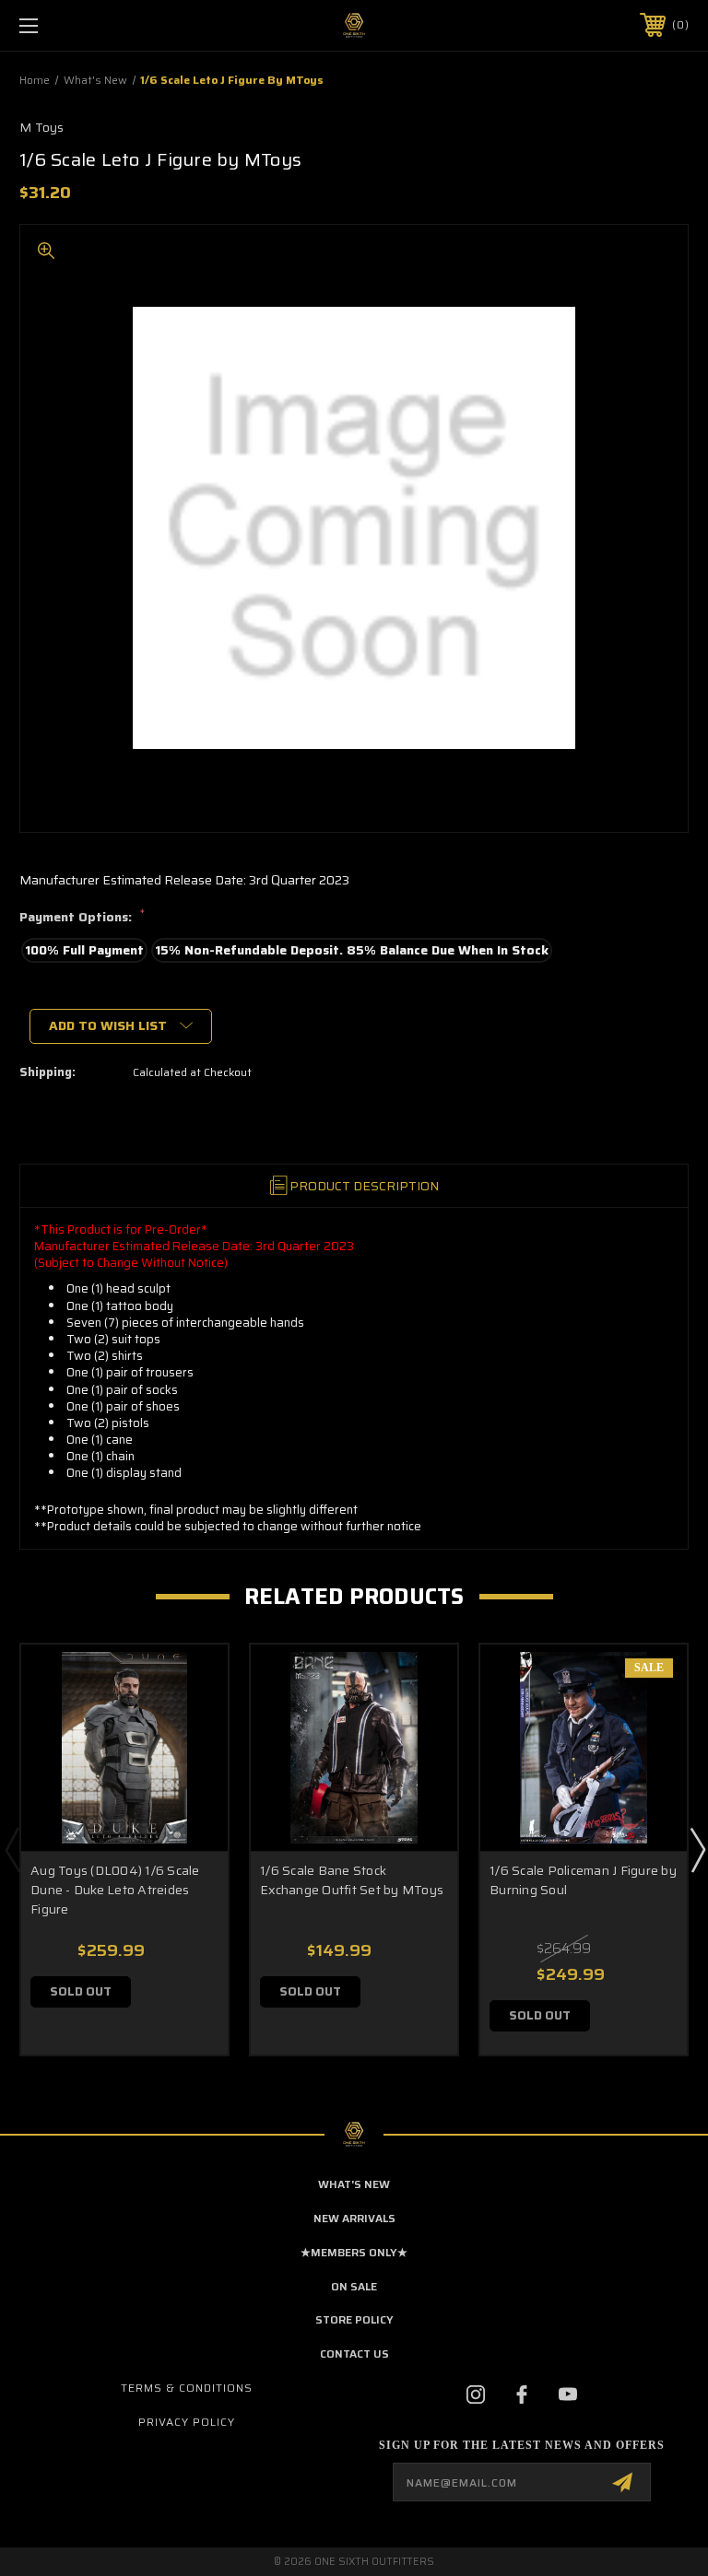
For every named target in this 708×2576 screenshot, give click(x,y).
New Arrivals (354, 2218)
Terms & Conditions (187, 2388)
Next (697, 1849)
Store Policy (354, 2319)
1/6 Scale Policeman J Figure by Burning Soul (583, 1880)
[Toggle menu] (86, 25)
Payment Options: (82, 918)
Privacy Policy (187, 2422)
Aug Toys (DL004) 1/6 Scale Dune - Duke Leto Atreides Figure (115, 1890)
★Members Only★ (354, 2252)
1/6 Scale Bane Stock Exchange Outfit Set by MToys (352, 1880)
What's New (354, 2184)
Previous (12, 1849)
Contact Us (354, 2354)
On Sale (354, 2286)
